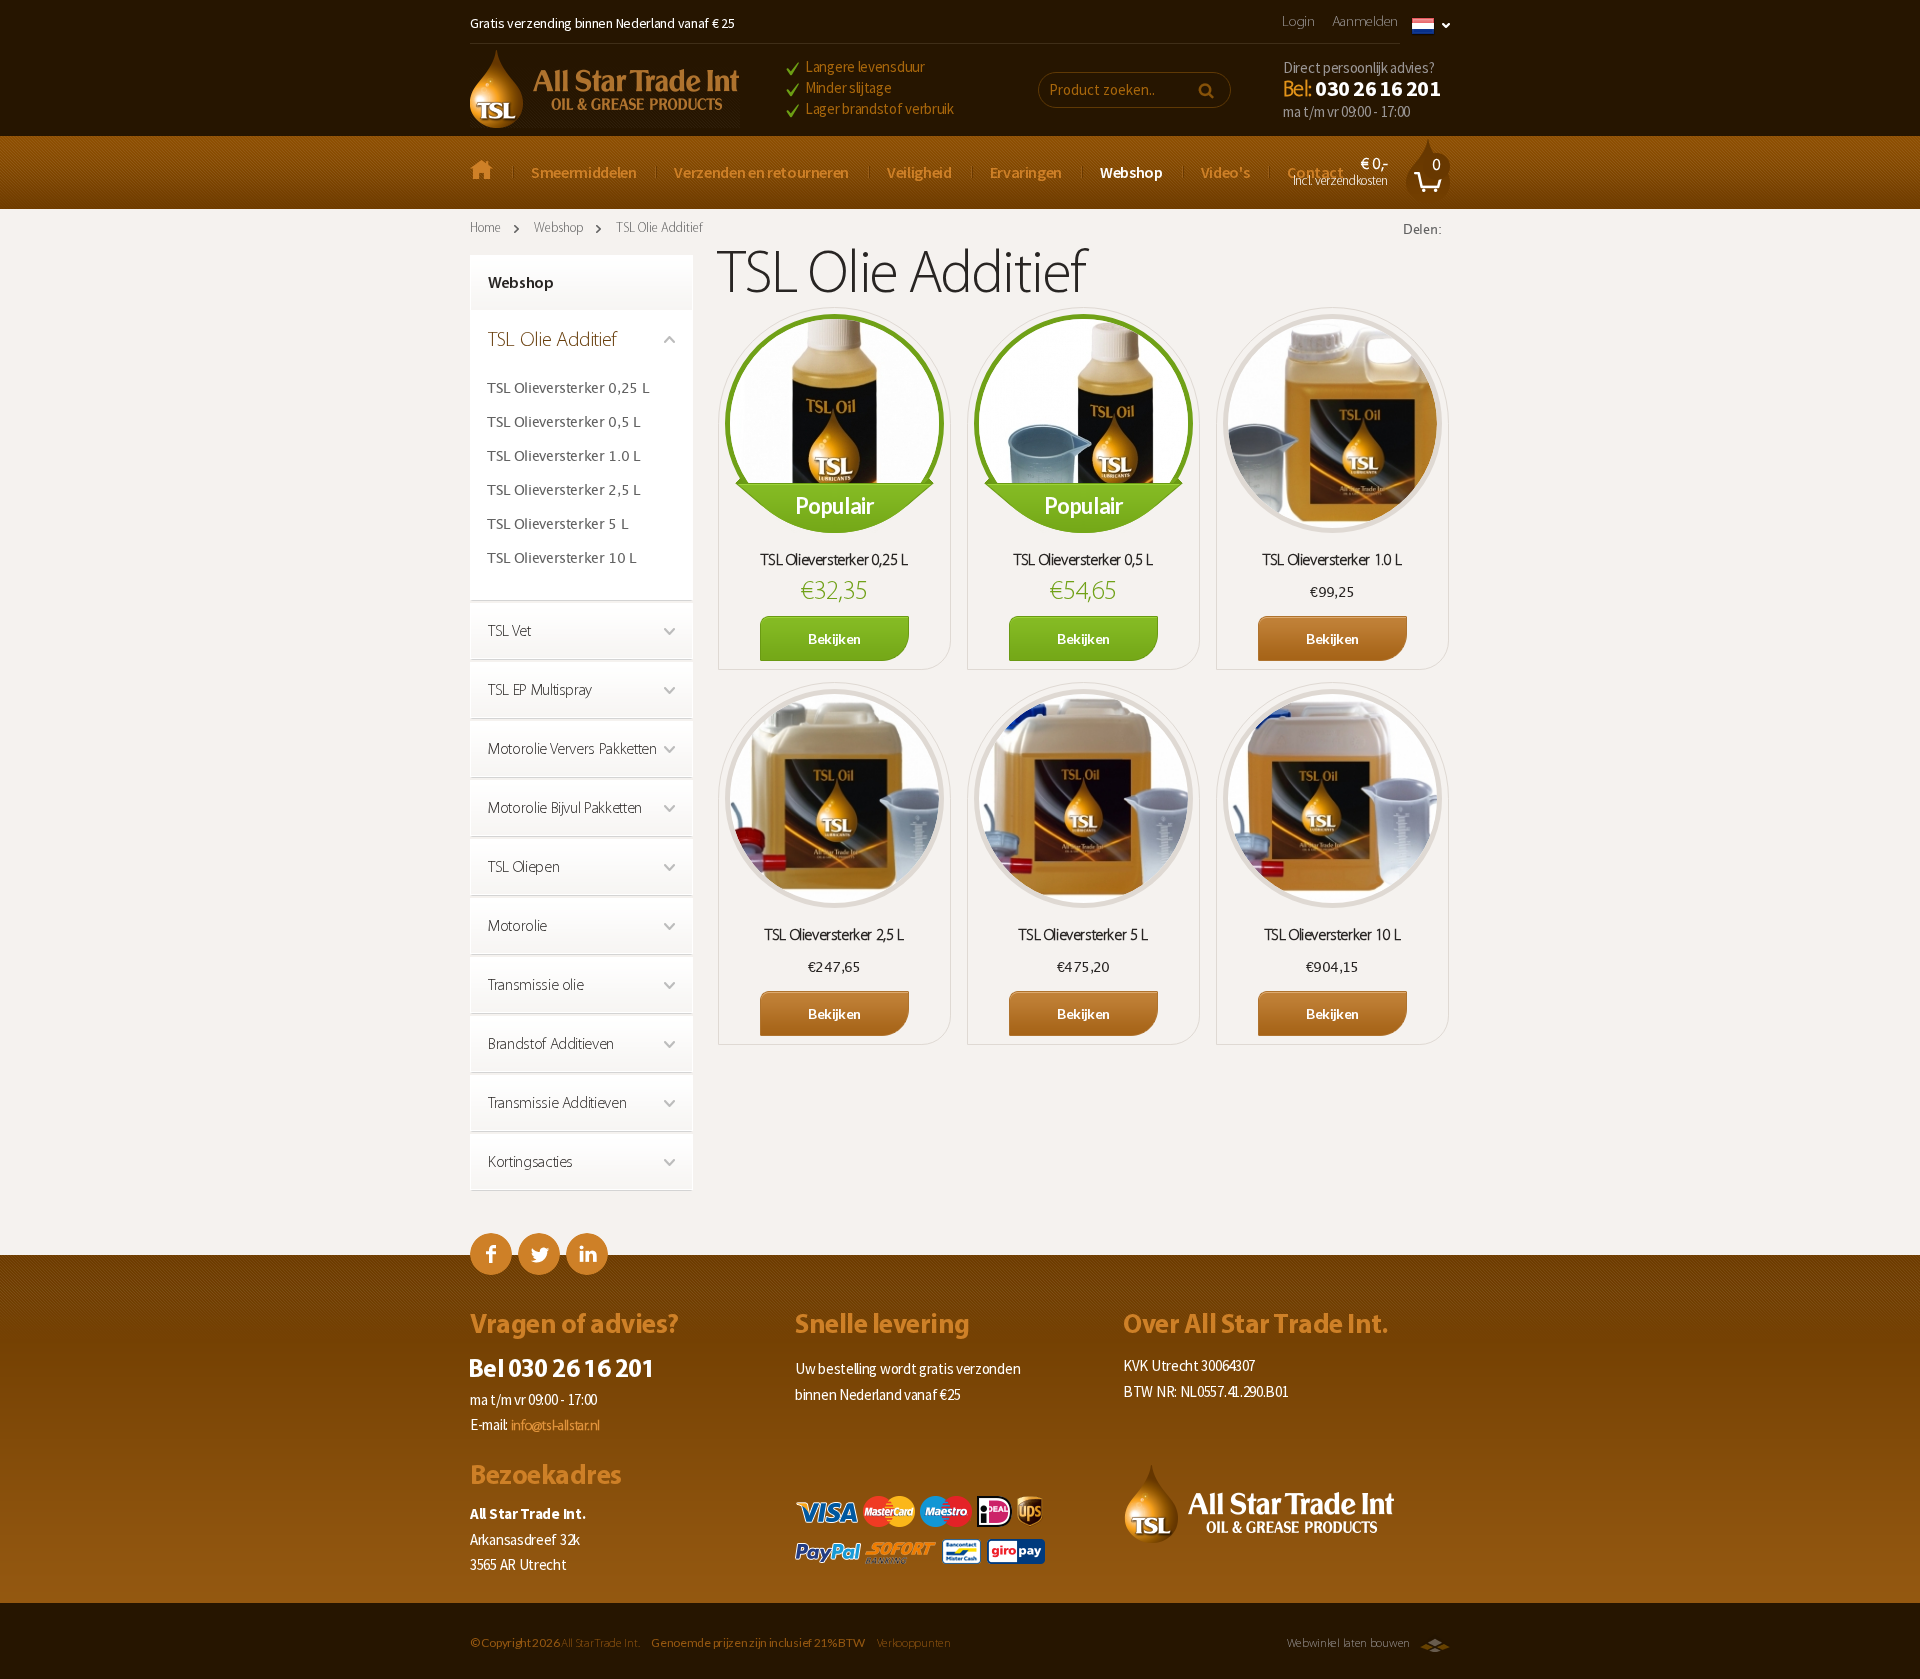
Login (1298, 22)
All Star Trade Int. (600, 1644)
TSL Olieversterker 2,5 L (563, 491)
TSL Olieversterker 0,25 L (567, 389)
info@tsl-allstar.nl (555, 1426)
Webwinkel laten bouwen (1348, 1644)
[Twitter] (539, 1254)
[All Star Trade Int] (491, 172)
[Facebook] (491, 1254)
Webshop (1131, 172)
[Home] (605, 91)
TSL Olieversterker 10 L (561, 559)
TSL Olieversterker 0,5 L (563, 423)
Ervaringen (1026, 172)
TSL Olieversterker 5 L (557, 525)
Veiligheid (919, 172)
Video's (1225, 172)
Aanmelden (1365, 22)
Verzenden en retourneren (761, 172)
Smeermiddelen (583, 172)
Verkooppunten (914, 1644)
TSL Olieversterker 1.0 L (563, 457)
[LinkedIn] (587, 1254)
